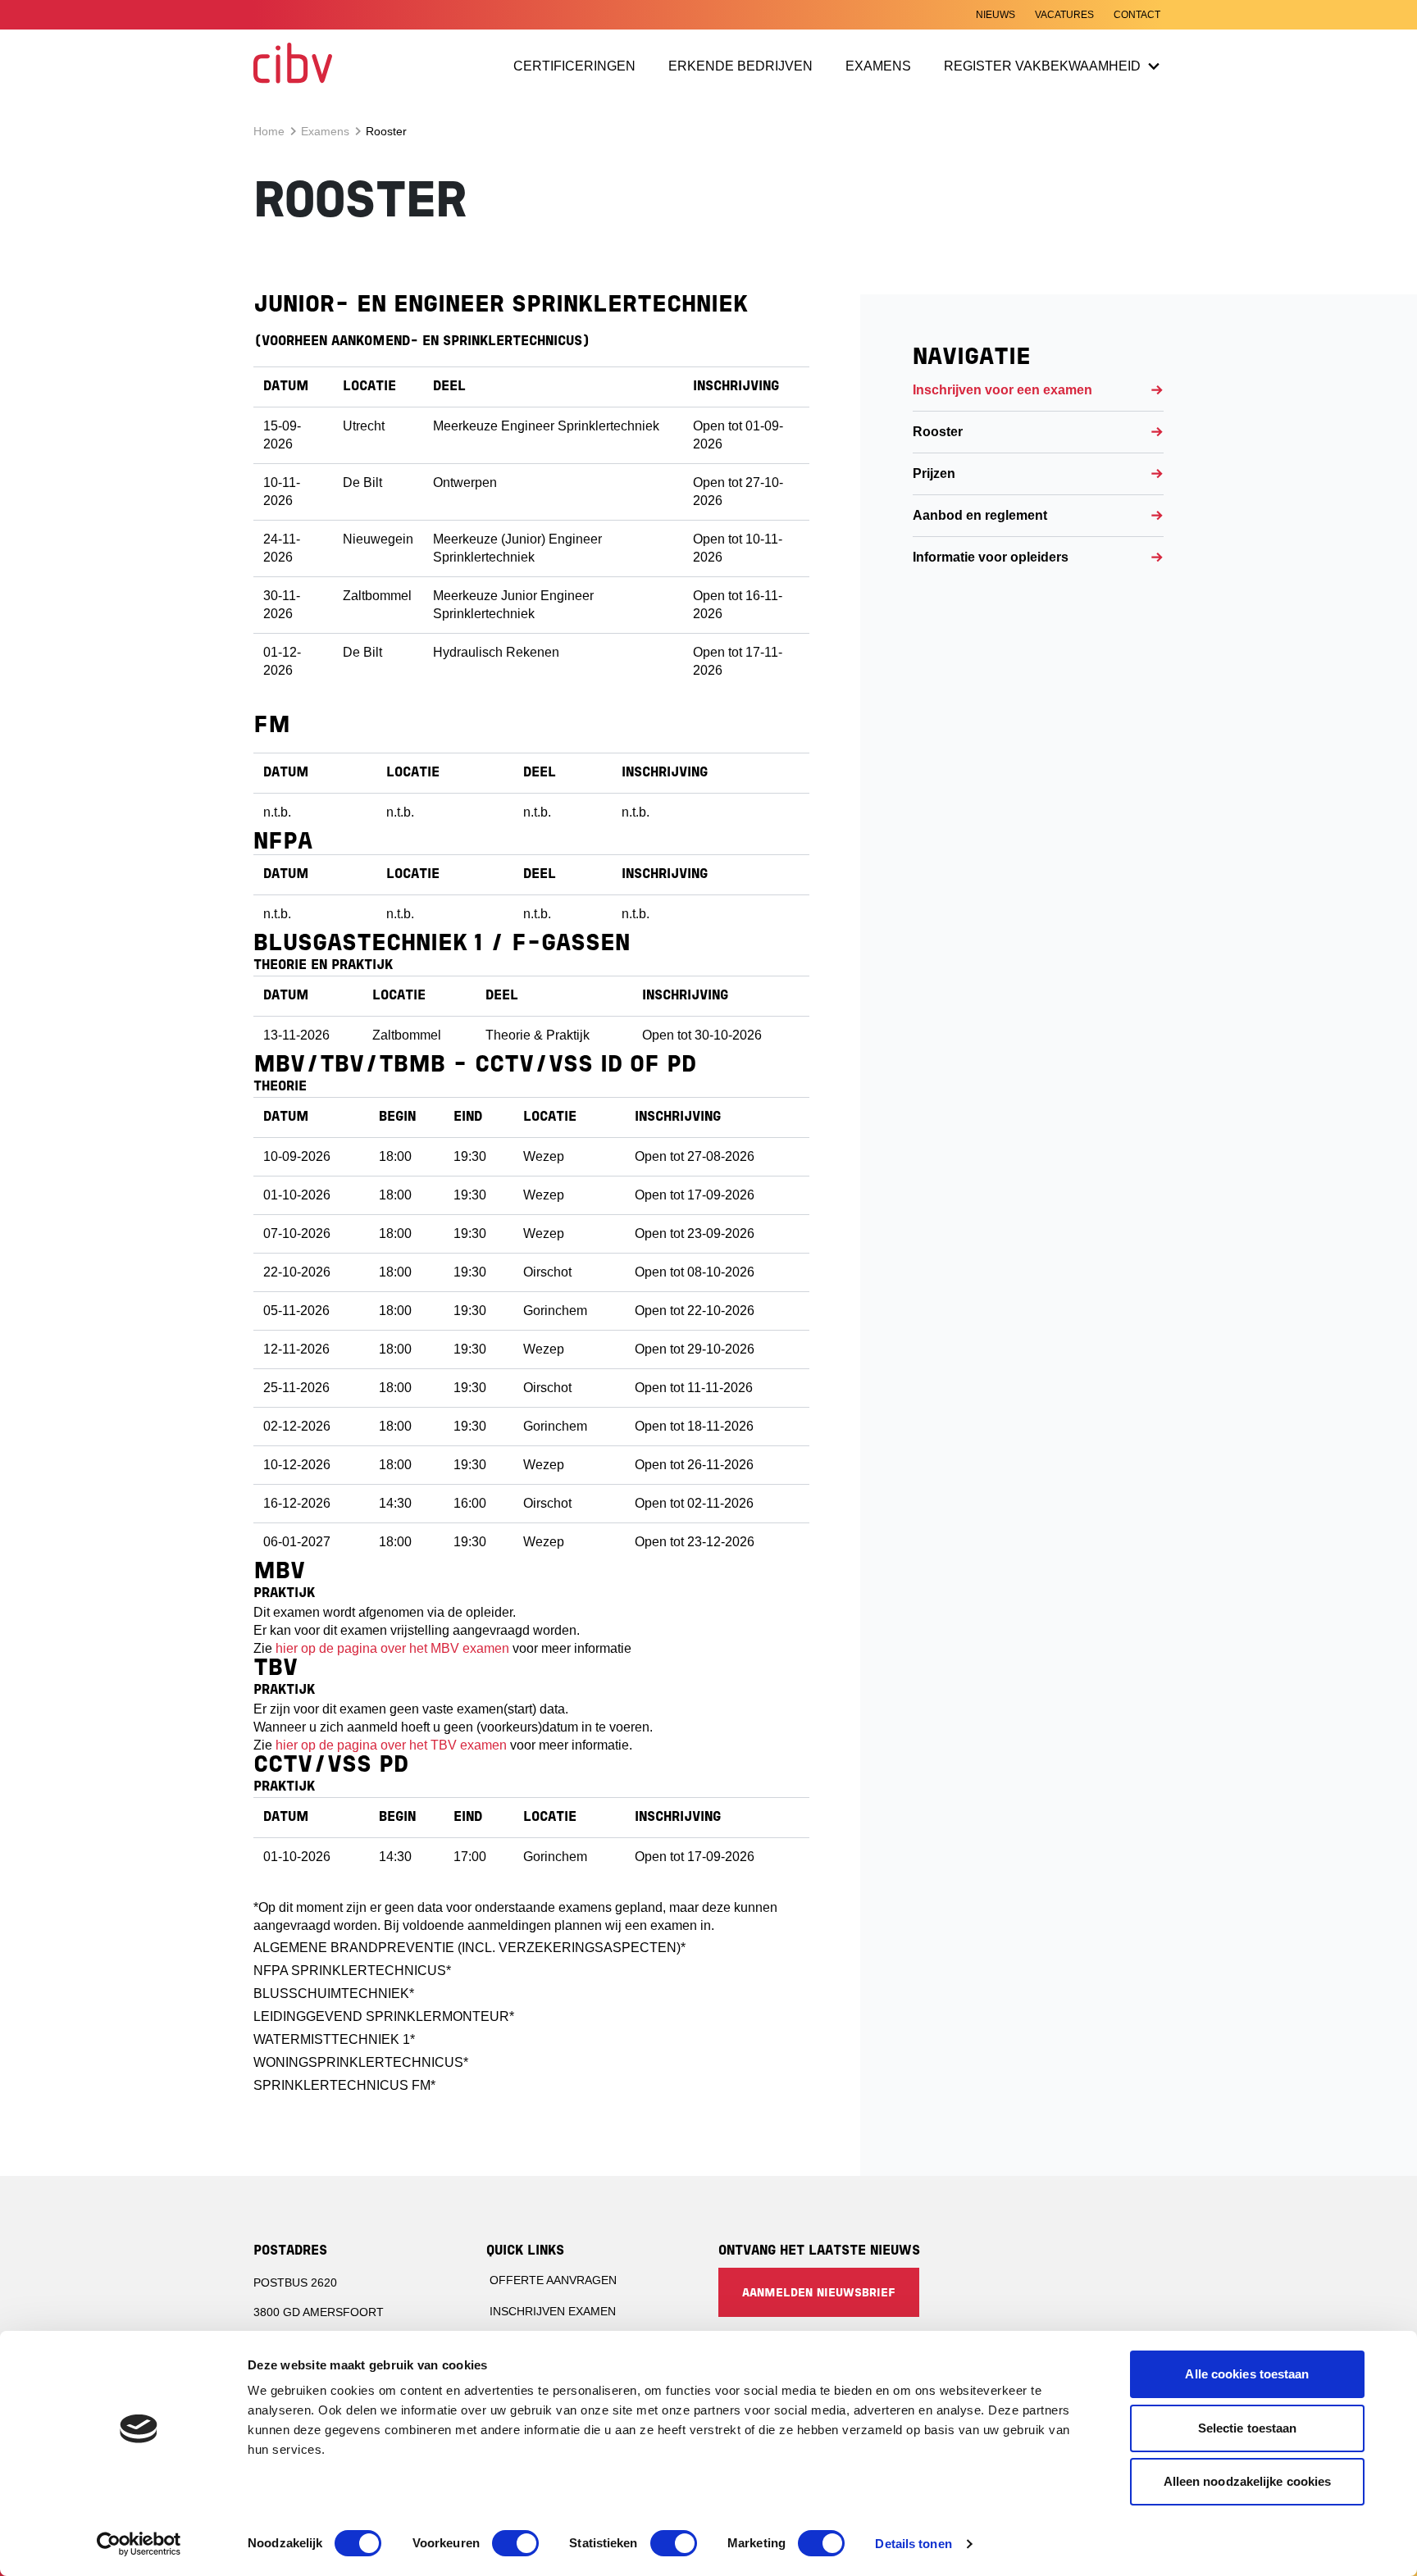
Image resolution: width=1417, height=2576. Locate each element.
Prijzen (934, 473)
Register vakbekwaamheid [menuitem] (1042, 66)
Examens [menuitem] (878, 66)
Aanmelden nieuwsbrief (819, 2294)
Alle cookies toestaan (1247, 2374)
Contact (1137, 15)
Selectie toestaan (1248, 2428)
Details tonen (913, 2544)
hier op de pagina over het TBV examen (391, 1745)
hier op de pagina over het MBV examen (392, 1648)
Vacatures (1064, 15)
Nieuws (996, 15)
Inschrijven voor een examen (1002, 390)
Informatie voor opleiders (991, 557)
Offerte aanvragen (553, 2280)
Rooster (938, 432)
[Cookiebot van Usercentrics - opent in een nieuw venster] (139, 2544)
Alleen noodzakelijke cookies (1248, 2481)
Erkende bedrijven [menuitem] (742, 69)
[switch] (515, 2543)
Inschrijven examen (553, 2311)
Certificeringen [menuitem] (574, 66)
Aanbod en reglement (980, 515)
